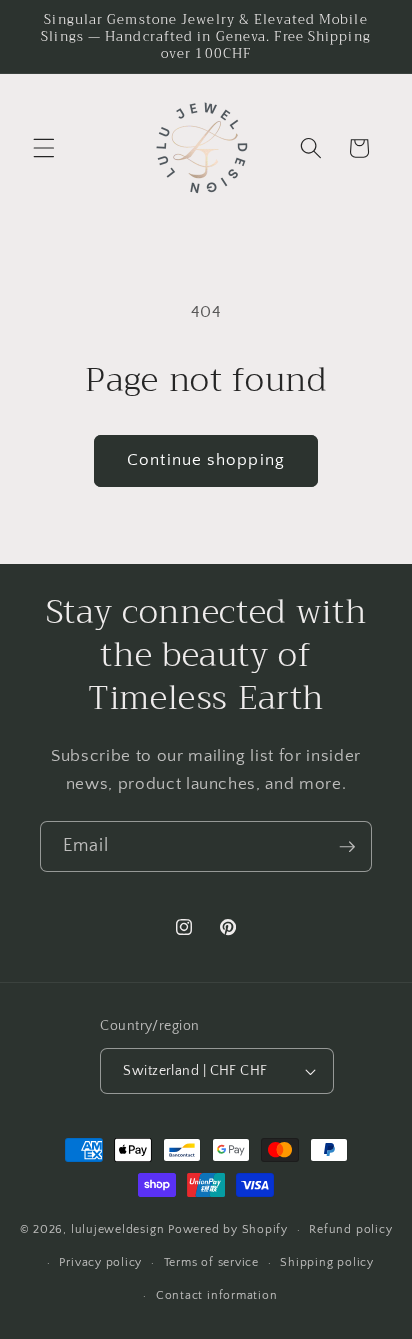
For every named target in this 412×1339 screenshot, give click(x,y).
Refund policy (350, 1229)
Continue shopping (206, 460)
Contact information (217, 1295)
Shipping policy (327, 1262)
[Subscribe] (347, 847)
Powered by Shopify (228, 1229)
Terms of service (211, 1262)
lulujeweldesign (118, 1229)
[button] (44, 148)
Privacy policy (100, 1262)
